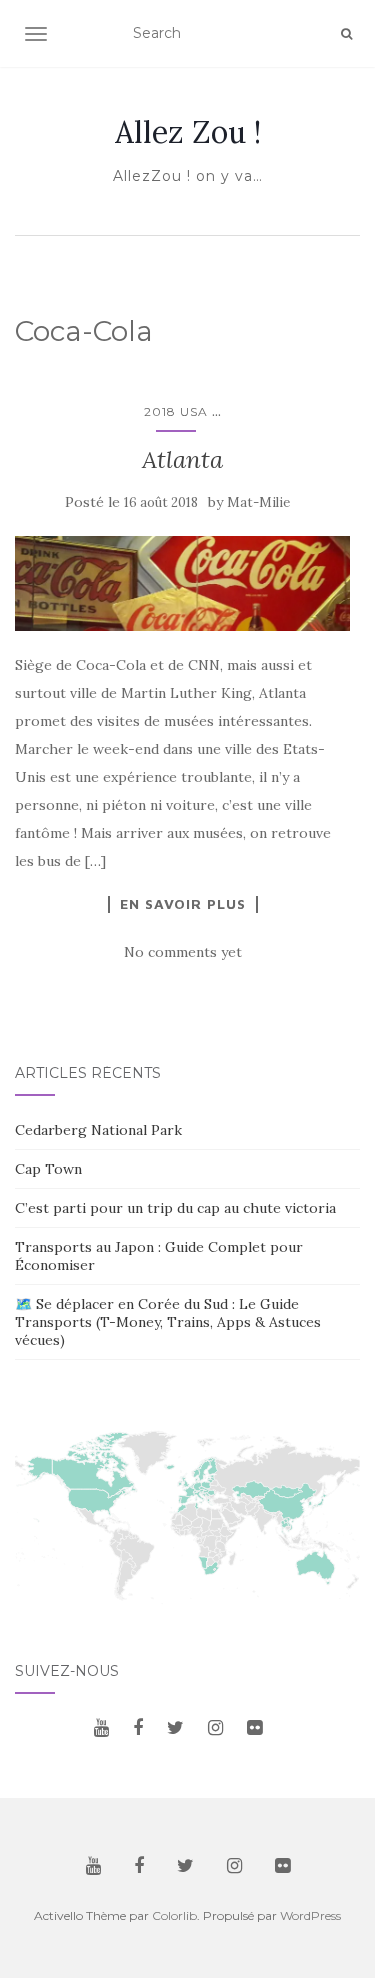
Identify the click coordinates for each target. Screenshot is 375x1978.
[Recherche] (346, 34)
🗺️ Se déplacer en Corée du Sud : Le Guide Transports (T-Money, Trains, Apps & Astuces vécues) (168, 1322)
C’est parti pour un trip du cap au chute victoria (175, 1208)
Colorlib (174, 1915)
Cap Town (48, 1169)
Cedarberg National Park (98, 1130)
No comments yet (183, 952)
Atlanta (182, 459)
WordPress (310, 1915)
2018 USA (176, 411)
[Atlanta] (182, 583)
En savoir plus (183, 904)
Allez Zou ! (188, 132)
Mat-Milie (258, 502)
